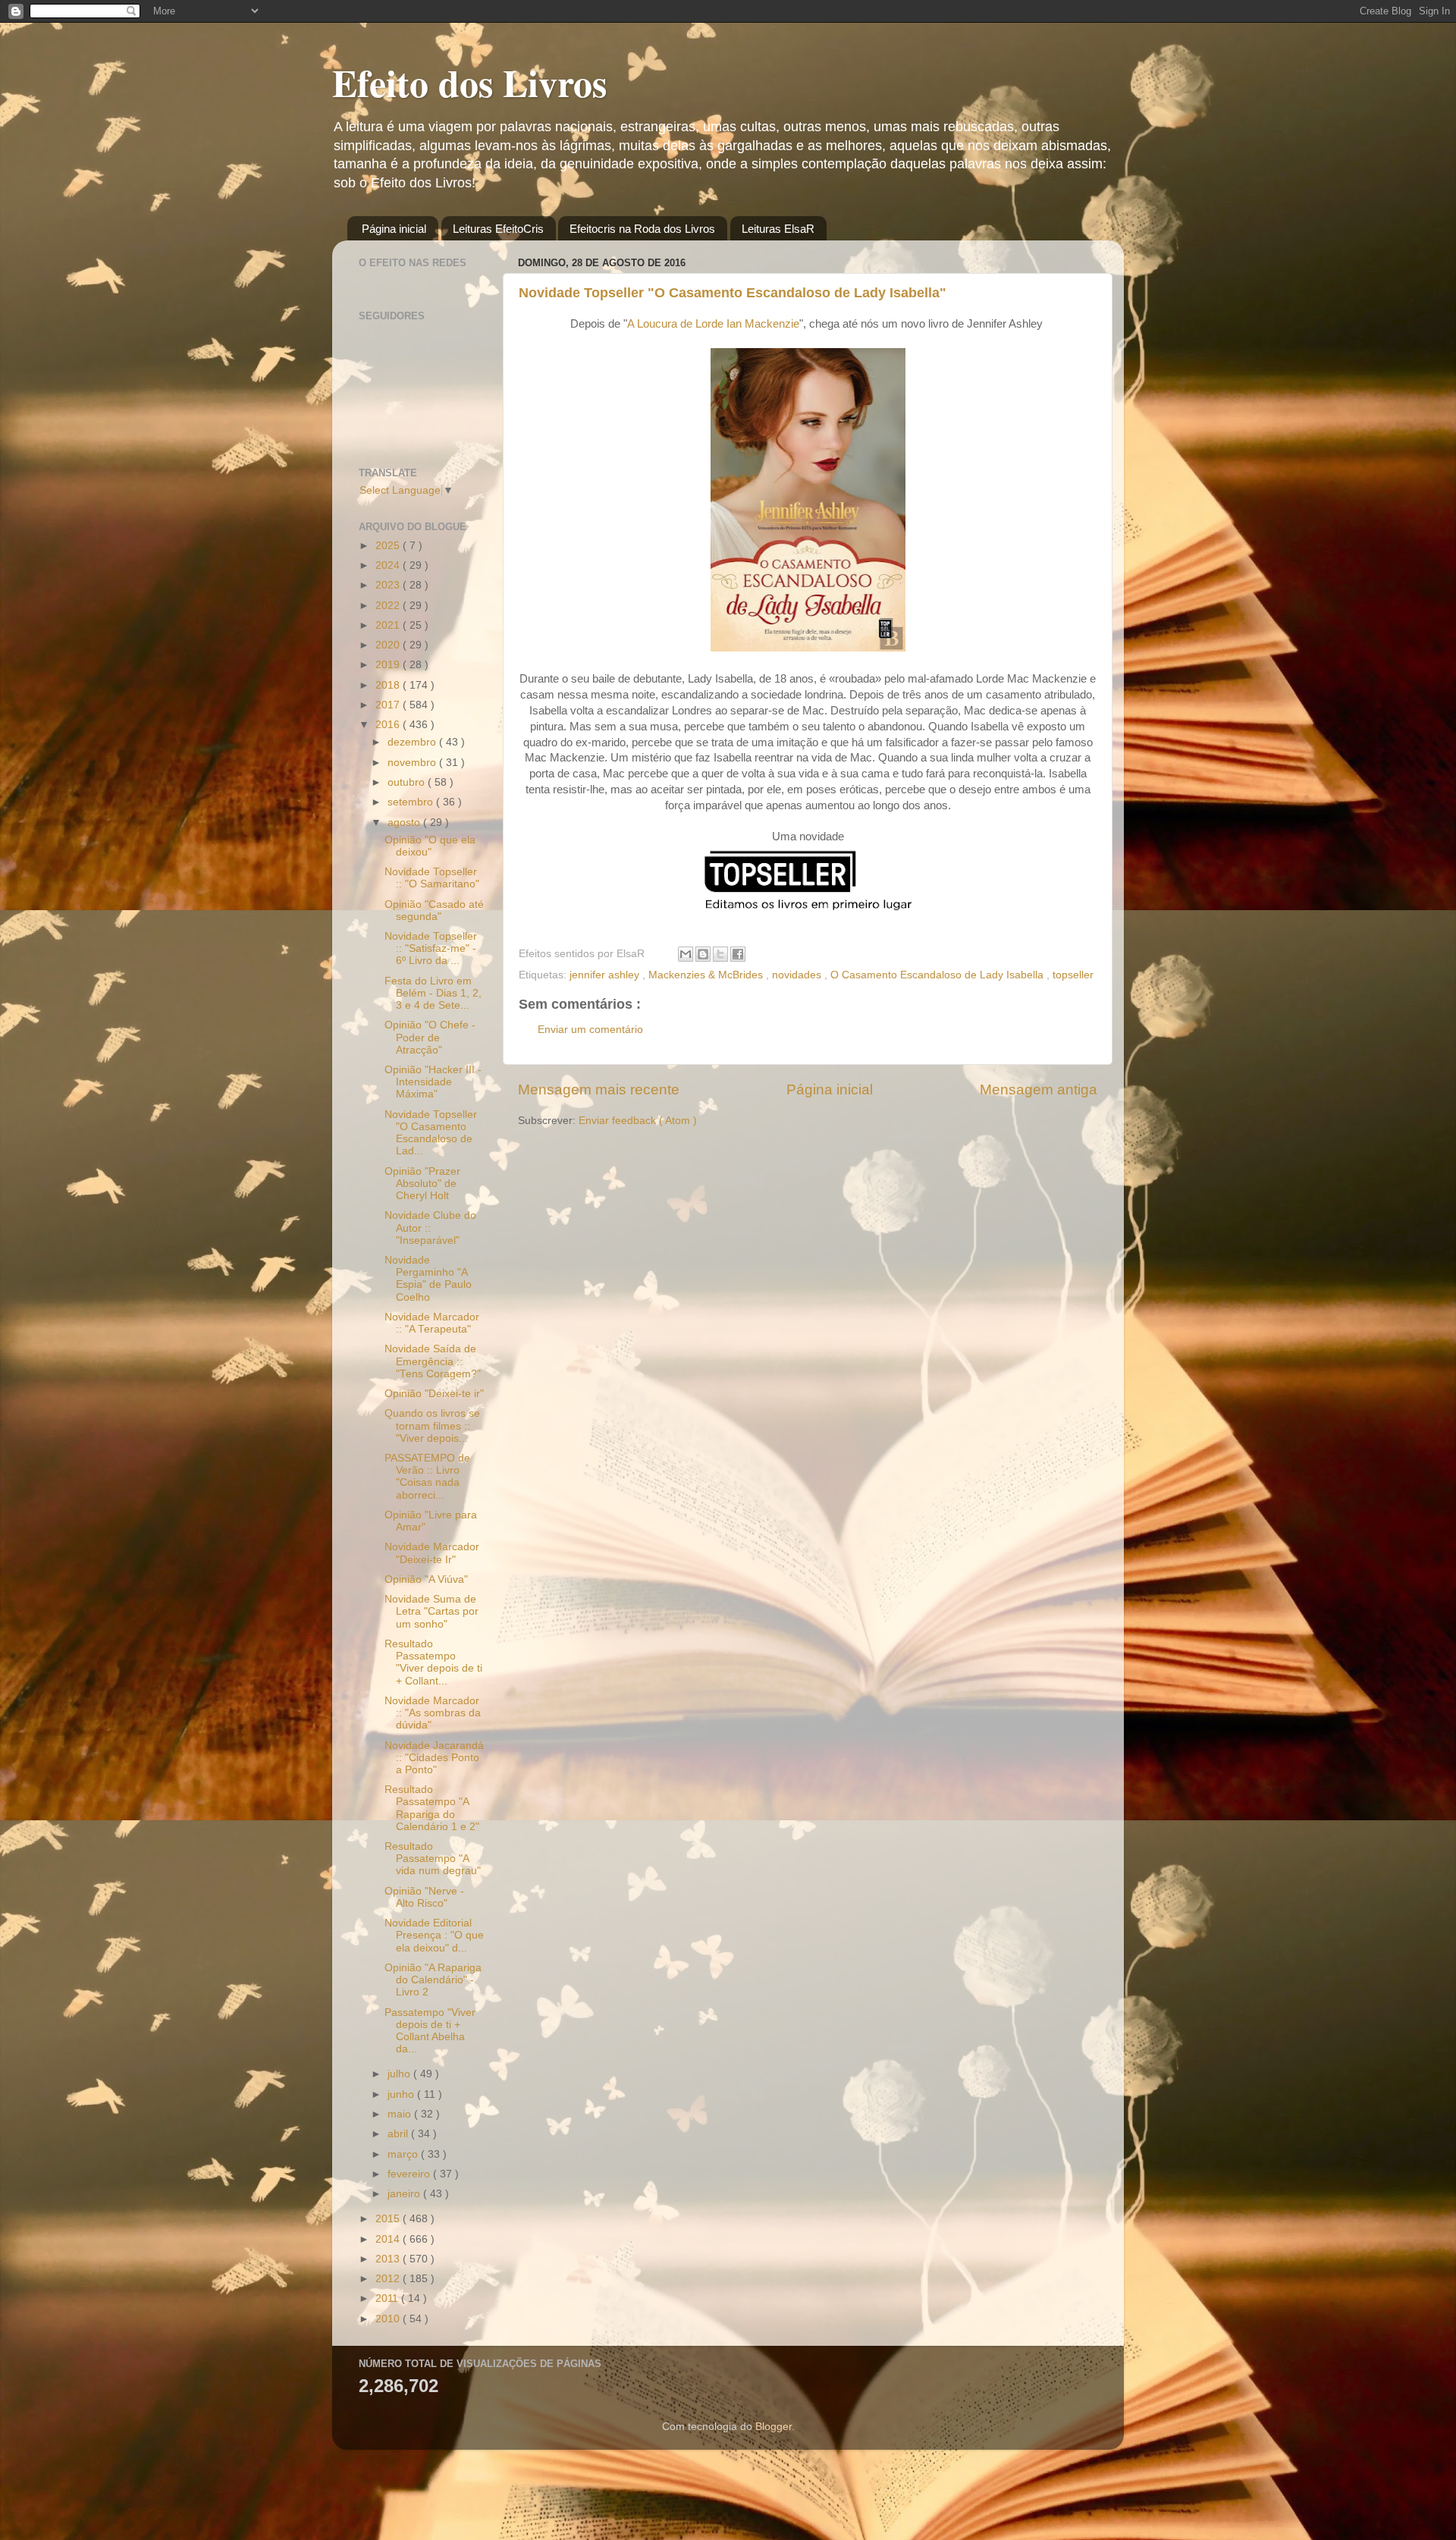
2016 (389, 725)
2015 (389, 2219)
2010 (389, 2319)
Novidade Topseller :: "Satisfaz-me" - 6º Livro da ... (431, 948)
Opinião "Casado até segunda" (434, 911)
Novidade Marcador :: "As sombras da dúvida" (433, 1713)
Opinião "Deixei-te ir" (434, 1394)
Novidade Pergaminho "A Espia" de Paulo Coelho (428, 1279)
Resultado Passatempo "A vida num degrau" (433, 1859)
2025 (389, 546)
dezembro (413, 742)
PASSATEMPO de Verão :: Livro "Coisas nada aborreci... (427, 1477)
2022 (389, 606)
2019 (389, 665)
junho (402, 2094)
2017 (389, 705)
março (404, 2154)
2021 (389, 625)
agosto (405, 823)
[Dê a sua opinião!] (703, 954)
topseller (1073, 975)
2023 (389, 585)
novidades (798, 975)
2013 (389, 2259)
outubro (408, 782)
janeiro (405, 2194)
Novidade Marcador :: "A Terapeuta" (432, 1323)
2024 (389, 565)
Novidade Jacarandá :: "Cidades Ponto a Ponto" (434, 1758)
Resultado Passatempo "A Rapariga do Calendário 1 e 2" (432, 1808)
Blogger (773, 2427)
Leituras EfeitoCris (498, 229)
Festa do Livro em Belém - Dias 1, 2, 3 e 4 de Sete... (433, 993)
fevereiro (410, 2174)
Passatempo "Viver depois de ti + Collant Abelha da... (430, 2031)
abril (399, 2134)
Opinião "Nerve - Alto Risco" (424, 1897)
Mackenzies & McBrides (707, 975)
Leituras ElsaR (778, 229)
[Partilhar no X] (720, 954)
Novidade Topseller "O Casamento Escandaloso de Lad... (431, 1133)
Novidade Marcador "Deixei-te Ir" (432, 1553)
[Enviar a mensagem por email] (686, 954)
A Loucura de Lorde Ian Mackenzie (713, 324)
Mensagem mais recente (599, 1089)
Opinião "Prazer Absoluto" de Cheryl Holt (422, 1184)
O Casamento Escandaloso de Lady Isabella (938, 975)
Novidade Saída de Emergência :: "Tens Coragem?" (433, 1361)
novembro (413, 763)
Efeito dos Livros (469, 82)
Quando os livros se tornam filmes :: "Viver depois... (432, 1425)
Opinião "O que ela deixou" (430, 846)
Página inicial (394, 229)
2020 (389, 645)
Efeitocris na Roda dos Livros (642, 229)
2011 (388, 2298)
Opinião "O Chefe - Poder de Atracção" (430, 1037)
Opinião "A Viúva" (426, 1579)
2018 (389, 685)
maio (401, 2114)
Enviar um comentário (590, 1030)
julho (400, 2074)
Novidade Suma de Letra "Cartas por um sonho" (431, 1611)
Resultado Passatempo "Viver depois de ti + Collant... (433, 1662)
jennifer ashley (606, 975)
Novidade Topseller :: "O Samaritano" (432, 878)
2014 (389, 2239)
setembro (412, 802)
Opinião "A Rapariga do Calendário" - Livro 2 (433, 1980)
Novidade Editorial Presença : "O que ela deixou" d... (434, 1935)
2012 (389, 2279)
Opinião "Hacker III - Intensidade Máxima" (433, 1082)
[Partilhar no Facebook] (738, 954)
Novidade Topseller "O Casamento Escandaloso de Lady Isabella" (733, 293)
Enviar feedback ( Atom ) (638, 1121)
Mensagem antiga (1039, 1089)
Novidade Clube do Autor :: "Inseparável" (430, 1228)
